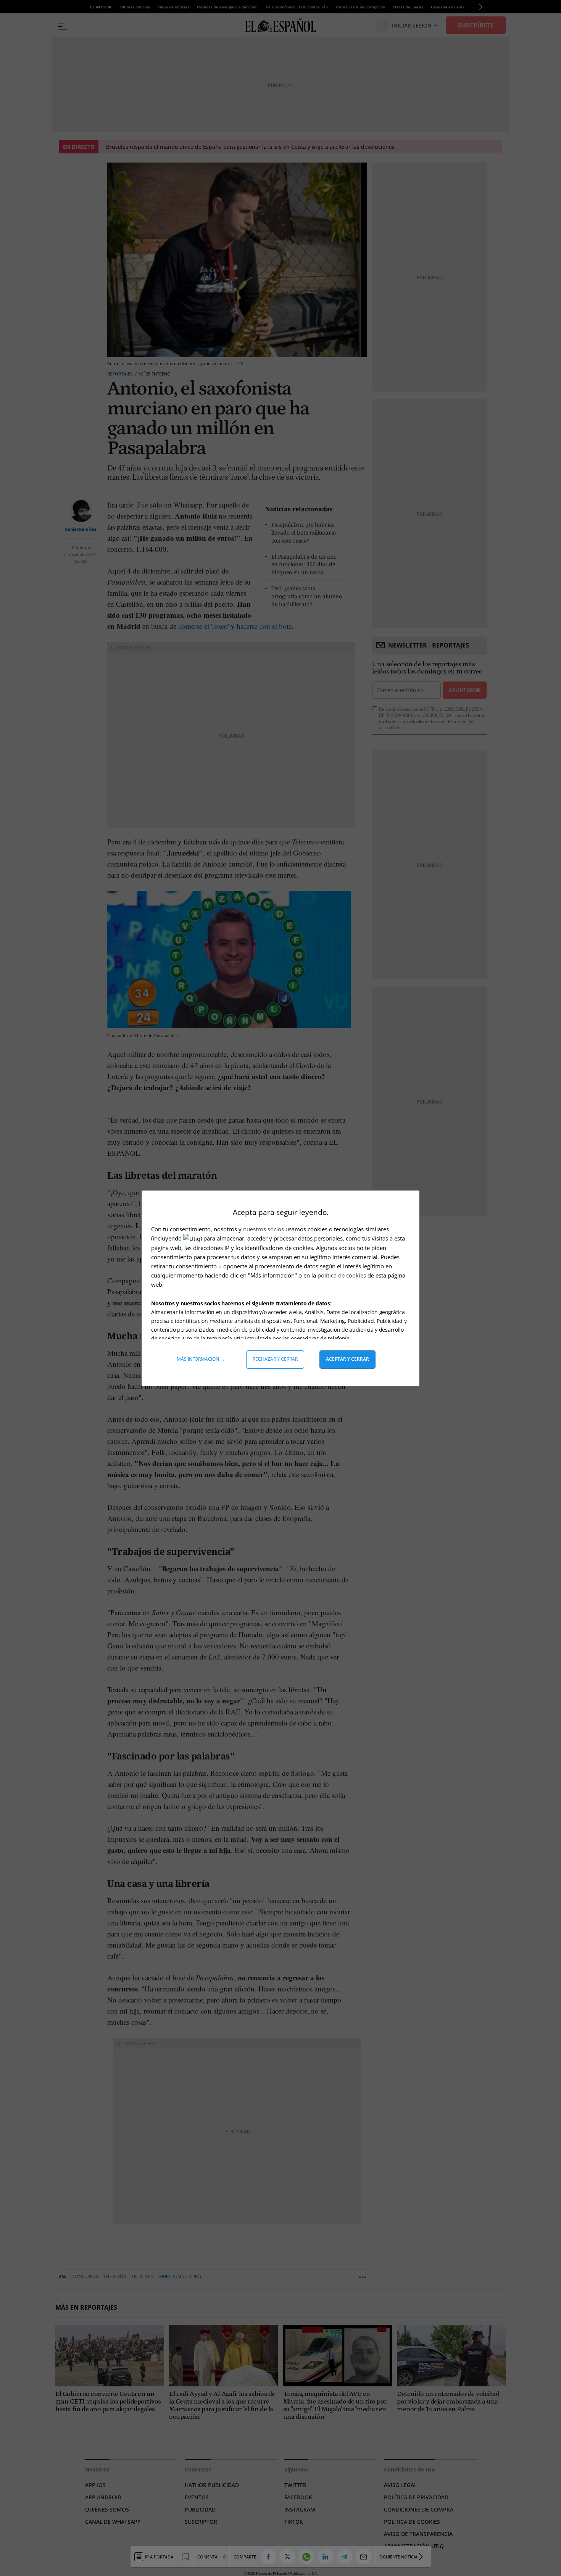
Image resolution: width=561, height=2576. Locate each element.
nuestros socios (264, 1229)
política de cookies (343, 1275)
